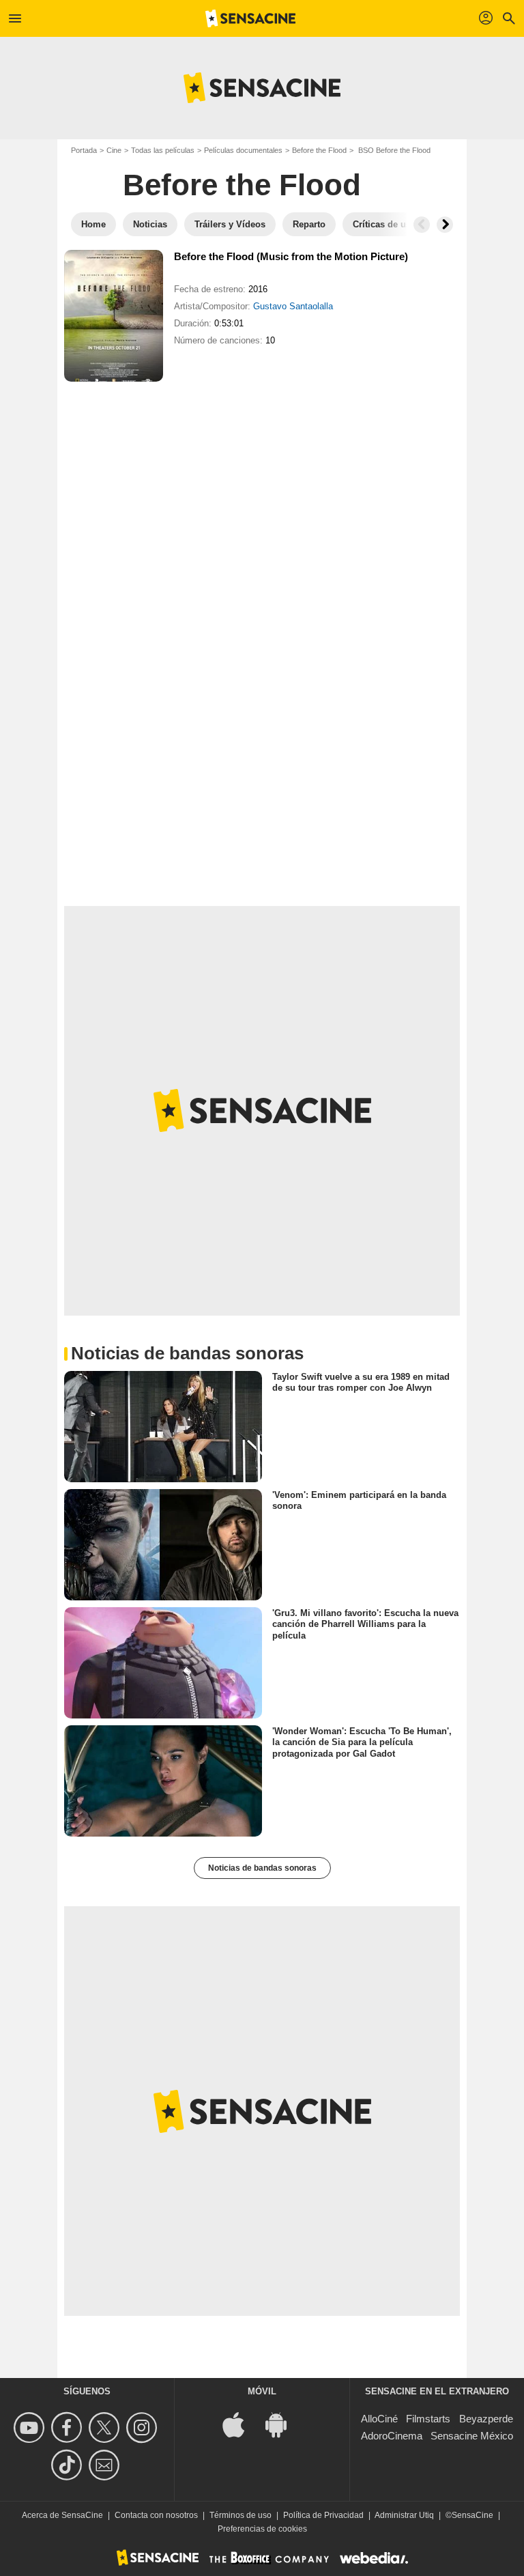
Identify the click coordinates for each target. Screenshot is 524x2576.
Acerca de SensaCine (62, 2515)
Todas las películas (163, 150)
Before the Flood (319, 150)
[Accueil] (250, 18)
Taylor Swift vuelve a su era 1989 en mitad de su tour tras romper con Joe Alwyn (361, 1382)
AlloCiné (379, 2419)
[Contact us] (106, 2465)
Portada (84, 150)
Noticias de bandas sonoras (262, 1868)
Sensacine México (472, 2436)
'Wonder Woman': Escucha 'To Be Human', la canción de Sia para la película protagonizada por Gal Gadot (362, 1742)
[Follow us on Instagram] (144, 2428)
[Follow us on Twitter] (106, 2428)
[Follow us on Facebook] (69, 2428)
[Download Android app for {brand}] (283, 2424)
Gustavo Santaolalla (293, 306)
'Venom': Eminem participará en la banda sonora (359, 1500)
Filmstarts (428, 2419)
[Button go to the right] (445, 225)
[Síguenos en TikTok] (69, 2465)
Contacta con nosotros (156, 2515)
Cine (114, 150)
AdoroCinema (392, 2436)
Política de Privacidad (323, 2515)
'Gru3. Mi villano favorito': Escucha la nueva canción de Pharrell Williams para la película (365, 1624)
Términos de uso (241, 2515)
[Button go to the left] (422, 225)
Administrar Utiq (404, 2515)
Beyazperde (486, 2419)
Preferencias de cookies (262, 2529)
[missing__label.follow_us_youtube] (31, 2428)
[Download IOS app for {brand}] (241, 2424)
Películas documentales (243, 150)
